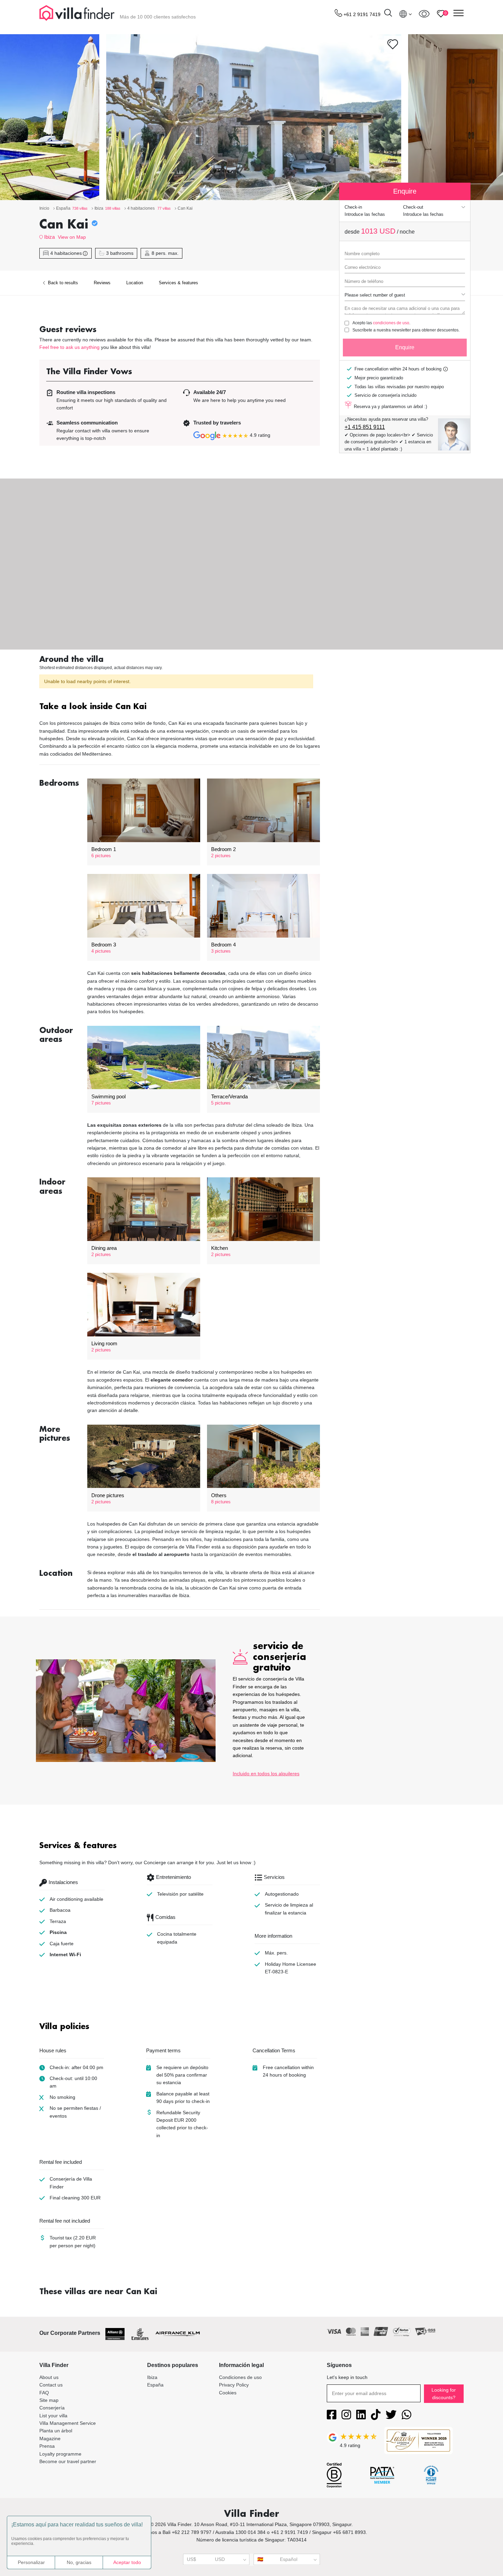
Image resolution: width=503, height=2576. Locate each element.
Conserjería (52, 2408)
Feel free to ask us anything (69, 347)
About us (49, 2377)
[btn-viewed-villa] (424, 14)
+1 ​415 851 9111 (365, 427)
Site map (49, 2400)
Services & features (178, 283)
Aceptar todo (127, 2562)
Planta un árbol (56, 2431)
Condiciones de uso (240, 2377)
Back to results (62, 283)
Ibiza (49, 237)
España (155, 2385)
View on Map (72, 237)
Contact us (51, 2385)
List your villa (53, 2416)
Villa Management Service (68, 2423)
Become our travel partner (68, 2461)
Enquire (405, 347)
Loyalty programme (60, 2454)
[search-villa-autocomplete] (388, 14)
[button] (180, 707)
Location (135, 283)
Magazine (50, 2438)
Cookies (228, 2393)
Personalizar (31, 2562)
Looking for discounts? (444, 2394)
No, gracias (79, 2562)
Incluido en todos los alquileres (266, 1774)
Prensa (47, 2446)
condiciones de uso (391, 323)
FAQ (44, 2393)
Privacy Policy (234, 2385)
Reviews (102, 283)
